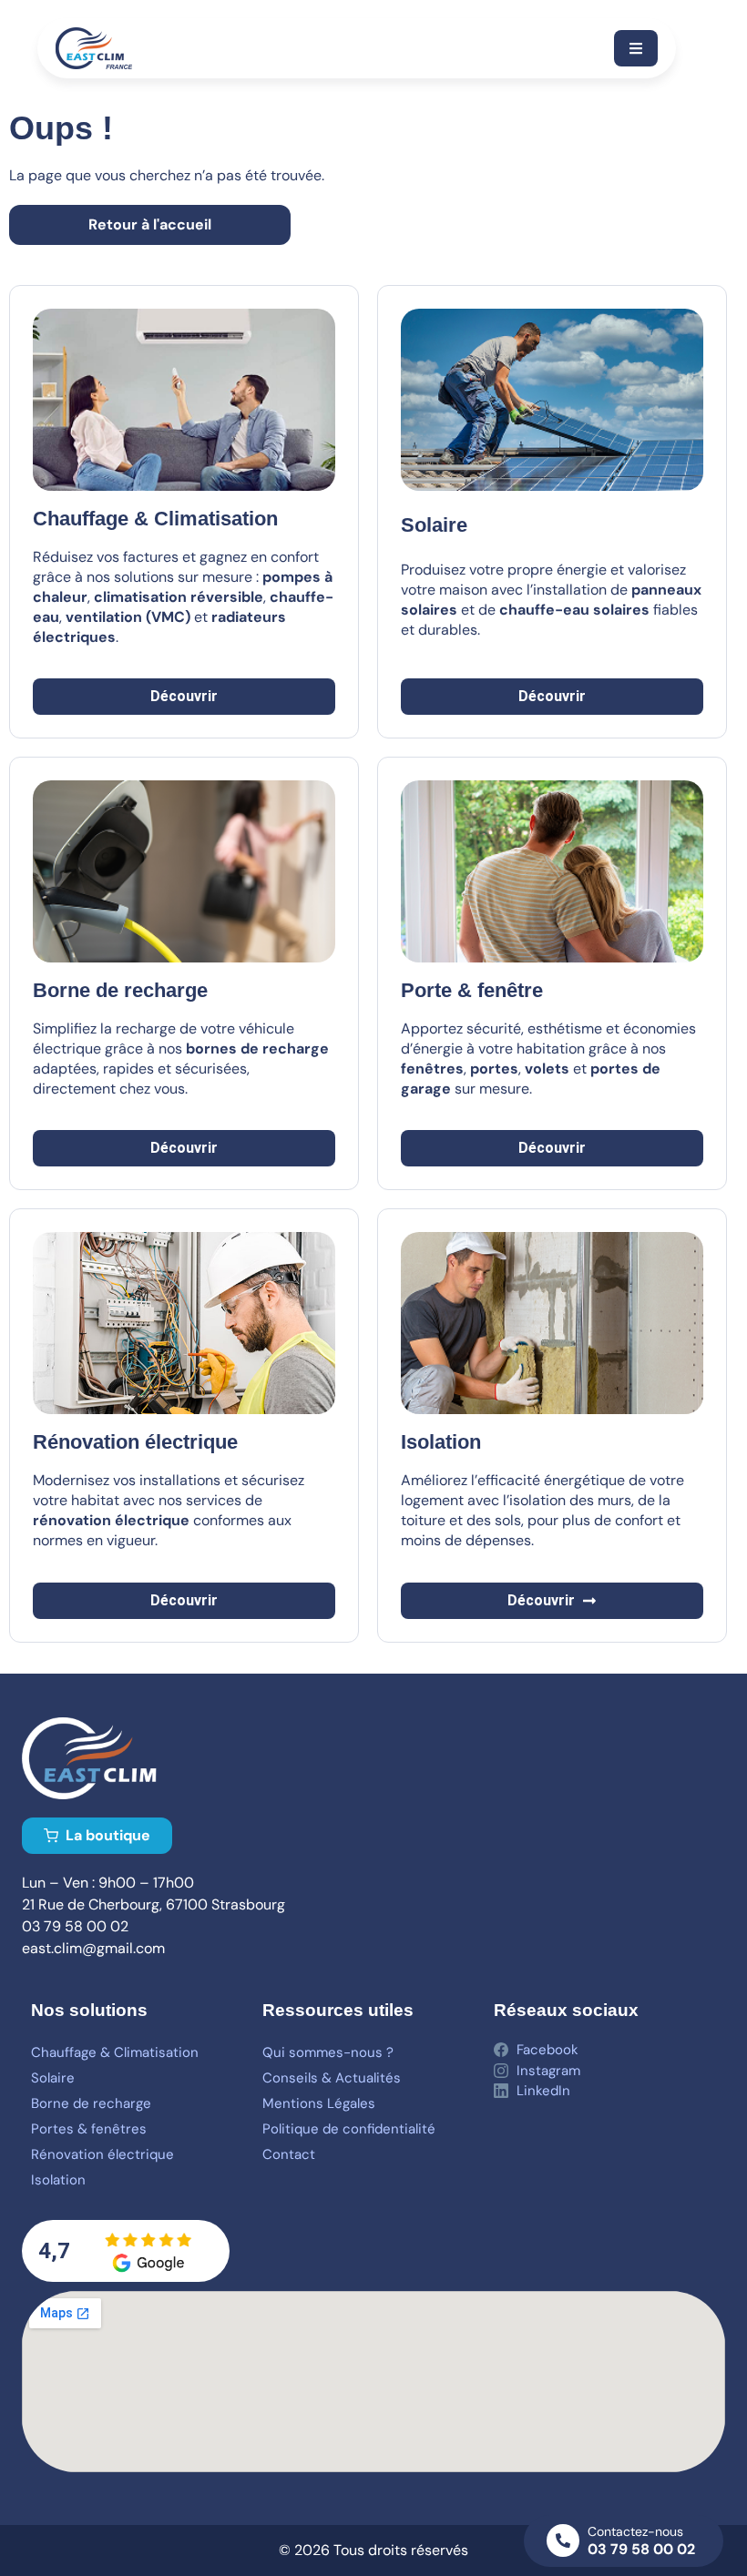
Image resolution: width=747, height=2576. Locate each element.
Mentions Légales (319, 2103)
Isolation (58, 2180)
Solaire (434, 525)
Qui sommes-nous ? (328, 2052)
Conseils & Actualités (332, 2078)
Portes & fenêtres (89, 2129)
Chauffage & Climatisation (115, 2052)
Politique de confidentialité (349, 2129)
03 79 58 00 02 (641, 2549)
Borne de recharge (91, 2103)
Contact (289, 2154)
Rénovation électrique (102, 2154)
